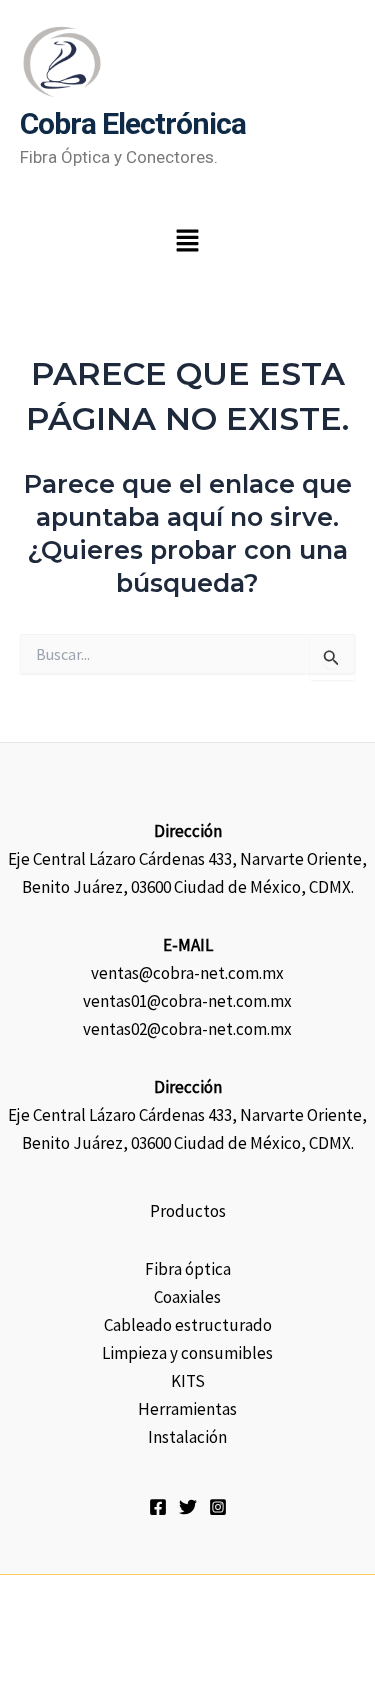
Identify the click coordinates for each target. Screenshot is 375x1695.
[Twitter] (188, 1507)
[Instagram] (218, 1507)
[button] (187, 242)
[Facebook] (158, 1507)
